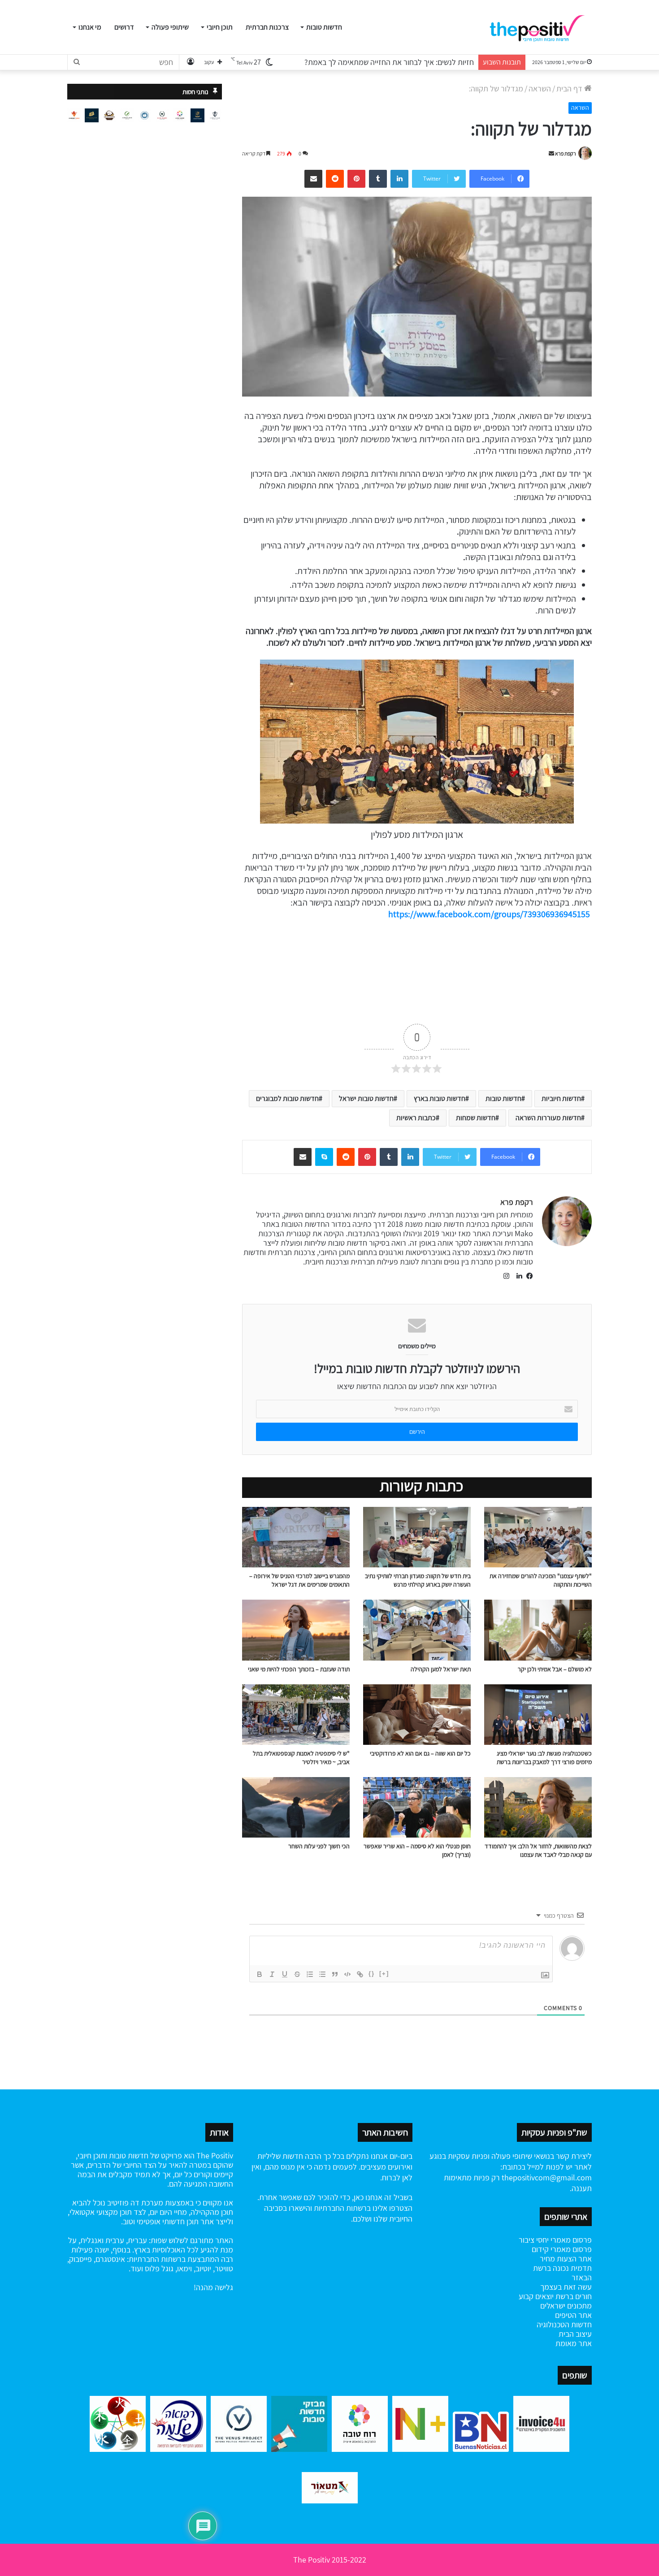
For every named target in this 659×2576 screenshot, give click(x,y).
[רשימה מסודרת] (310, 1974)
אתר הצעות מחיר (566, 2259)
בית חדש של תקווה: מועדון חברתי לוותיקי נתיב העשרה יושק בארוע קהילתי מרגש (418, 1580)
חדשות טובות (324, 27)
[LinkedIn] (517, 1276)
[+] (384, 1974)
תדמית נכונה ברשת (562, 2268)
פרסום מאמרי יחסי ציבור (555, 2240)
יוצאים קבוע (536, 2296)
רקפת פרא (566, 153)
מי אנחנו (90, 27)
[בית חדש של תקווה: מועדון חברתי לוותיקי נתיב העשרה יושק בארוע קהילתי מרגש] (417, 1537)
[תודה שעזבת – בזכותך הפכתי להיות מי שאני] (296, 1630)
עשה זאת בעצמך (566, 2287)
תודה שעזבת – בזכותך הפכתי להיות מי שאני (299, 1669)
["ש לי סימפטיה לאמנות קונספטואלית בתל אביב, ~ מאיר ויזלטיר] (296, 1715)
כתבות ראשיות (416, 1118)
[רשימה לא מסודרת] (322, 1974)
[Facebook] (528, 1276)
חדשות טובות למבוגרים (287, 1098)
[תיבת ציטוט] (335, 1974)
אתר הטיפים (573, 2315)
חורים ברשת (573, 2296)
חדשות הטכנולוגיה (564, 2324)
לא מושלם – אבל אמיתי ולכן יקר (555, 1669)
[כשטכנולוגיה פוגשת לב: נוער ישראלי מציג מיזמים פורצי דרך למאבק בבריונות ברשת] (538, 1715)
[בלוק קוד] (347, 1974)
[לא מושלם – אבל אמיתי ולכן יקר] (538, 1630)
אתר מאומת (574, 2343)
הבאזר (582, 2277)
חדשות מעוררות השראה (548, 1118)
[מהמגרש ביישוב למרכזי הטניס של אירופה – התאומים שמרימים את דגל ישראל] (296, 1537)
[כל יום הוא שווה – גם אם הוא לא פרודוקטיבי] (417, 1715)
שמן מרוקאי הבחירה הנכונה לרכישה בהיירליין (407, 62)
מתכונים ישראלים (566, 2306)
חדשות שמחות (476, 1118)
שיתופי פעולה (170, 27)
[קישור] (360, 1974)
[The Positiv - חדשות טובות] (540, 27)
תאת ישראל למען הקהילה (441, 1669)
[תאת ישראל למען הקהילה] (417, 1630)
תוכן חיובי (220, 27)
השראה (540, 88)
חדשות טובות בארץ (440, 1098)
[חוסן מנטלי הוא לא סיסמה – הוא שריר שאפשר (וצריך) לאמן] (417, 1807)
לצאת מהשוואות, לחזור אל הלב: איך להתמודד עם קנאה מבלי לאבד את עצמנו (538, 1850)
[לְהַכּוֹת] (297, 1974)
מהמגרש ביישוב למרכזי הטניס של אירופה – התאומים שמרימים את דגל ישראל (299, 1580)
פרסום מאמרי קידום (562, 2249)
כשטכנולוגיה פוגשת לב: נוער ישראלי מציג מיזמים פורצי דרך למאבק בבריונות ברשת (544, 1758)
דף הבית (570, 88)
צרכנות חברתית (267, 27)
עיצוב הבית (575, 2334)
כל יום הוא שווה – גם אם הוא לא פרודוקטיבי (420, 1753)
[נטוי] (272, 1974)
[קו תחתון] (285, 1974)
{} (372, 1974)
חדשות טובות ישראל (366, 1098)
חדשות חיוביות (561, 1098)
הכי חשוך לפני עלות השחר (319, 1846)
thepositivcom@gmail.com (547, 2177)
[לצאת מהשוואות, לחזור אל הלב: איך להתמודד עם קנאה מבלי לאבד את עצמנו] (538, 1807)
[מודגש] (260, 1974)
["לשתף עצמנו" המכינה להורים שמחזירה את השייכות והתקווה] (538, 1537)
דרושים (124, 27)
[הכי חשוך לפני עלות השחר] (296, 1807)
